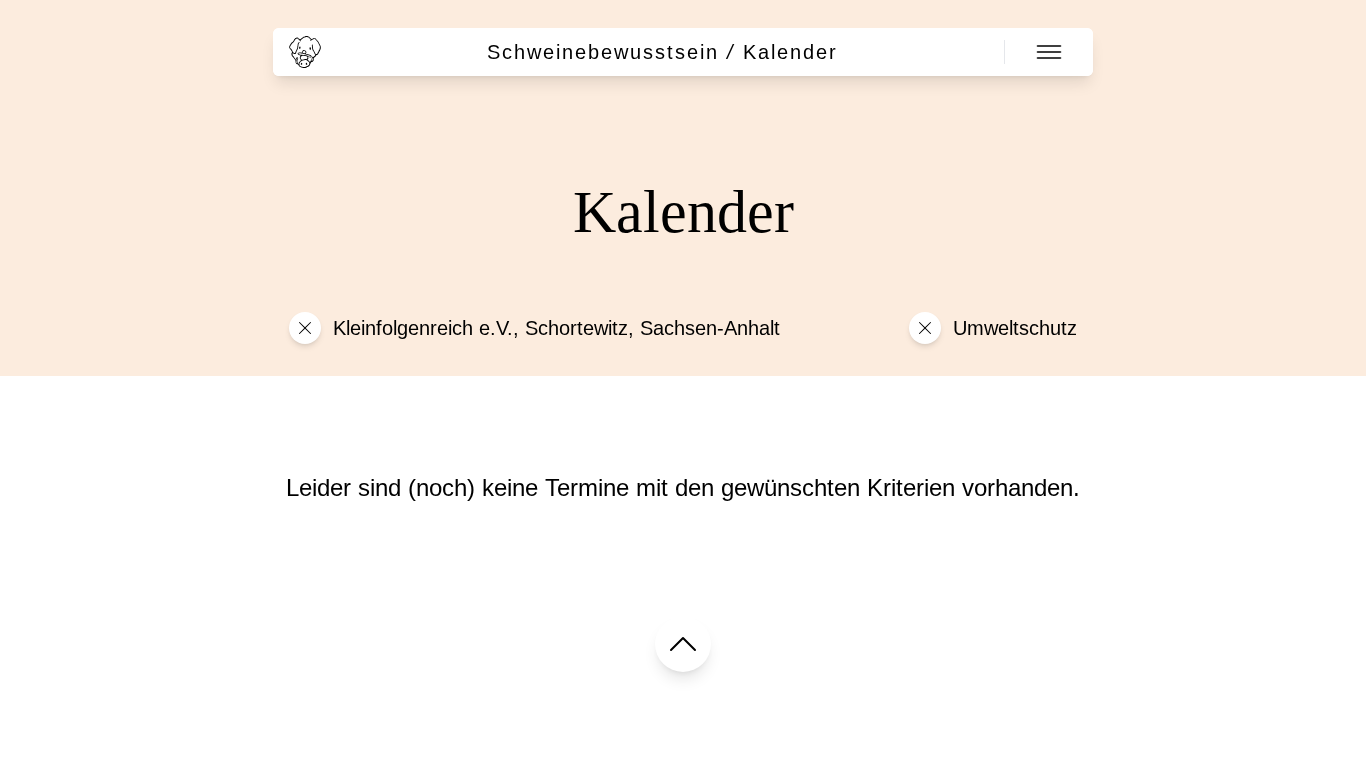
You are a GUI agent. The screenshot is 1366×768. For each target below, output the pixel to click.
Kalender (790, 52)
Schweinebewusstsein (603, 52)
